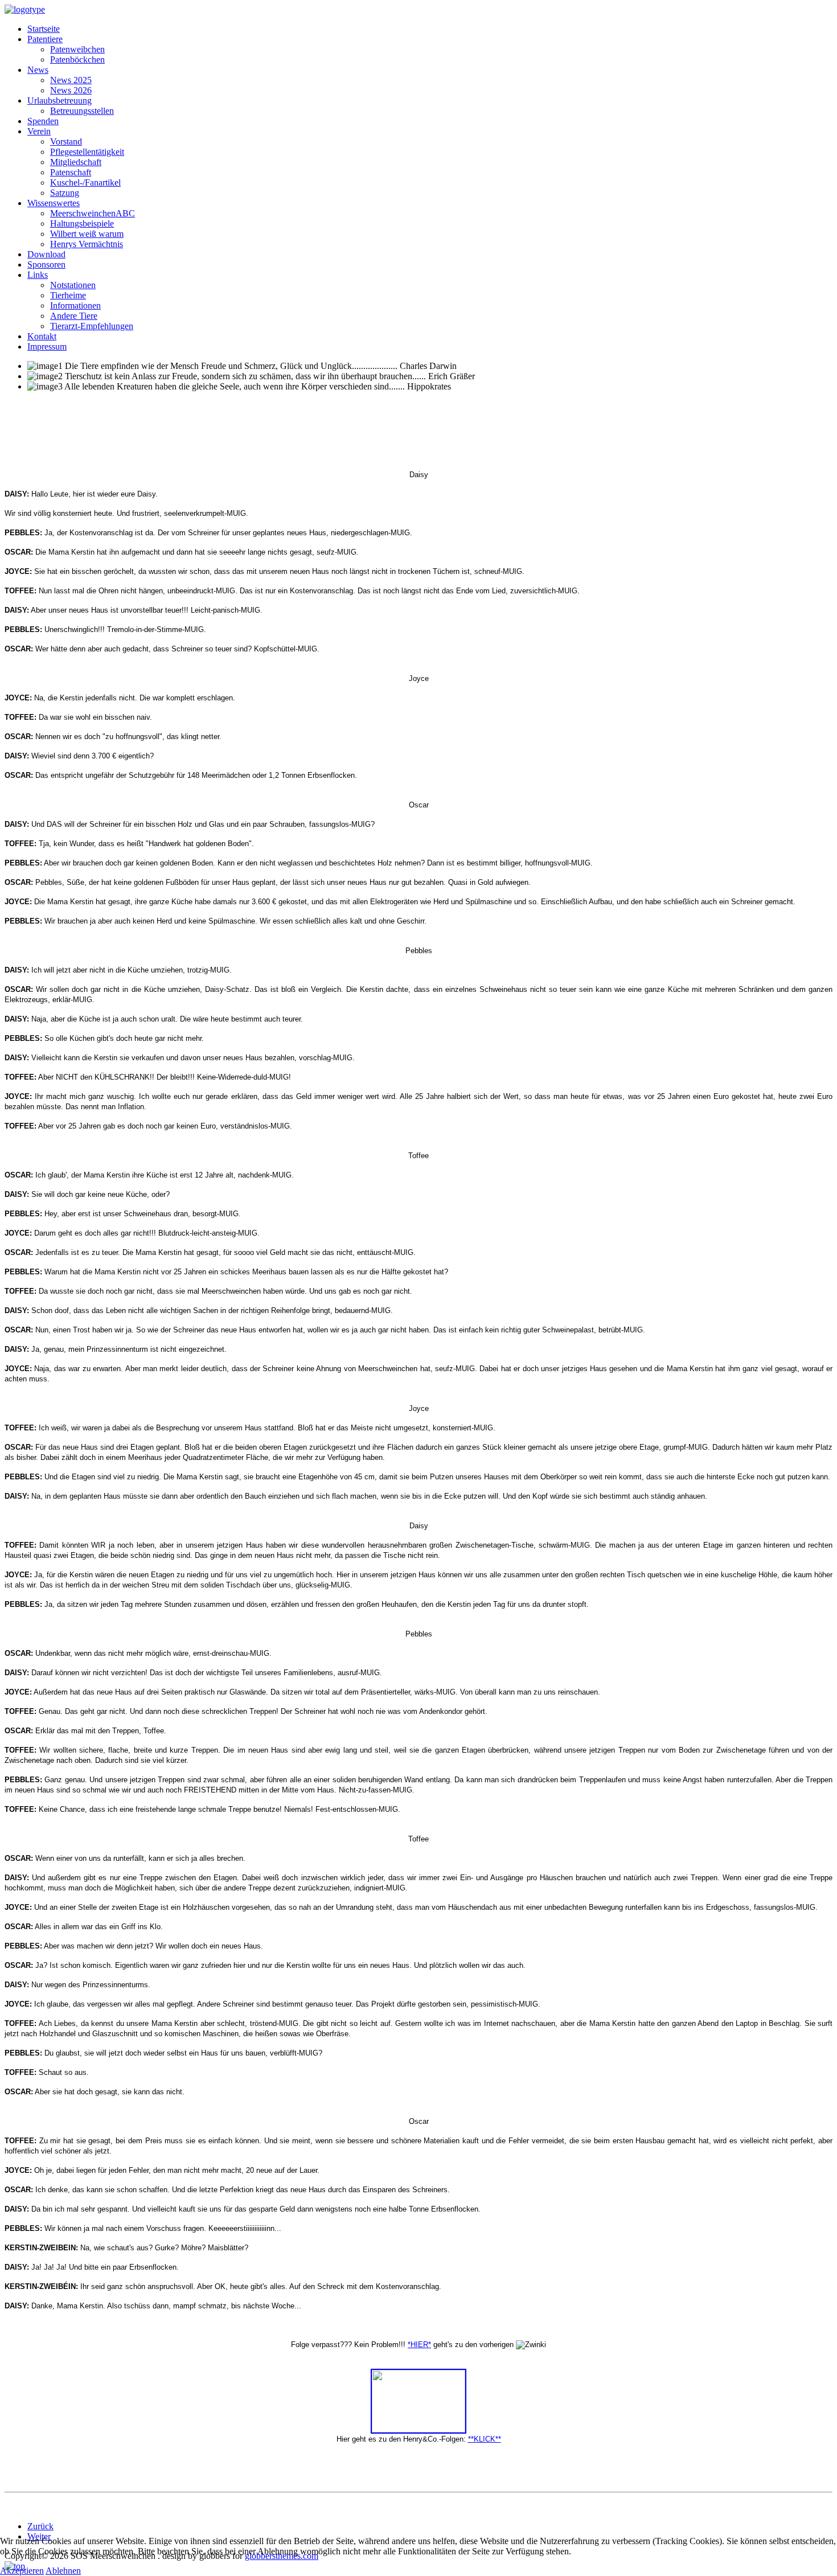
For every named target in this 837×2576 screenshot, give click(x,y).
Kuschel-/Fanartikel (85, 182)
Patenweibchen (77, 49)
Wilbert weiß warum (87, 234)
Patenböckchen (77, 60)
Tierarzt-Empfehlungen (92, 326)
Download (46, 254)
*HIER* (419, 2345)
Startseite (44, 29)
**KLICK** (485, 2439)
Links (38, 275)
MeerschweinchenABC (93, 213)
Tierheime (68, 295)
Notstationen (73, 285)
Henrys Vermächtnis (87, 244)
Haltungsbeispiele (82, 223)
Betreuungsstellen (82, 111)
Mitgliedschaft (76, 162)
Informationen (75, 305)
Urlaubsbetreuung (60, 101)
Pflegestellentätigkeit (87, 152)
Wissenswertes (54, 203)
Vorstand (66, 141)
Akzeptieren (22, 2571)
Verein (39, 131)
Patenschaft (71, 172)
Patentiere (45, 39)
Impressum (47, 346)
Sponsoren (46, 264)
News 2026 (71, 90)
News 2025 (71, 80)
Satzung (65, 193)
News (38, 70)
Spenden (43, 121)
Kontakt (42, 336)
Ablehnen (63, 2571)
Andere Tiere (74, 316)
